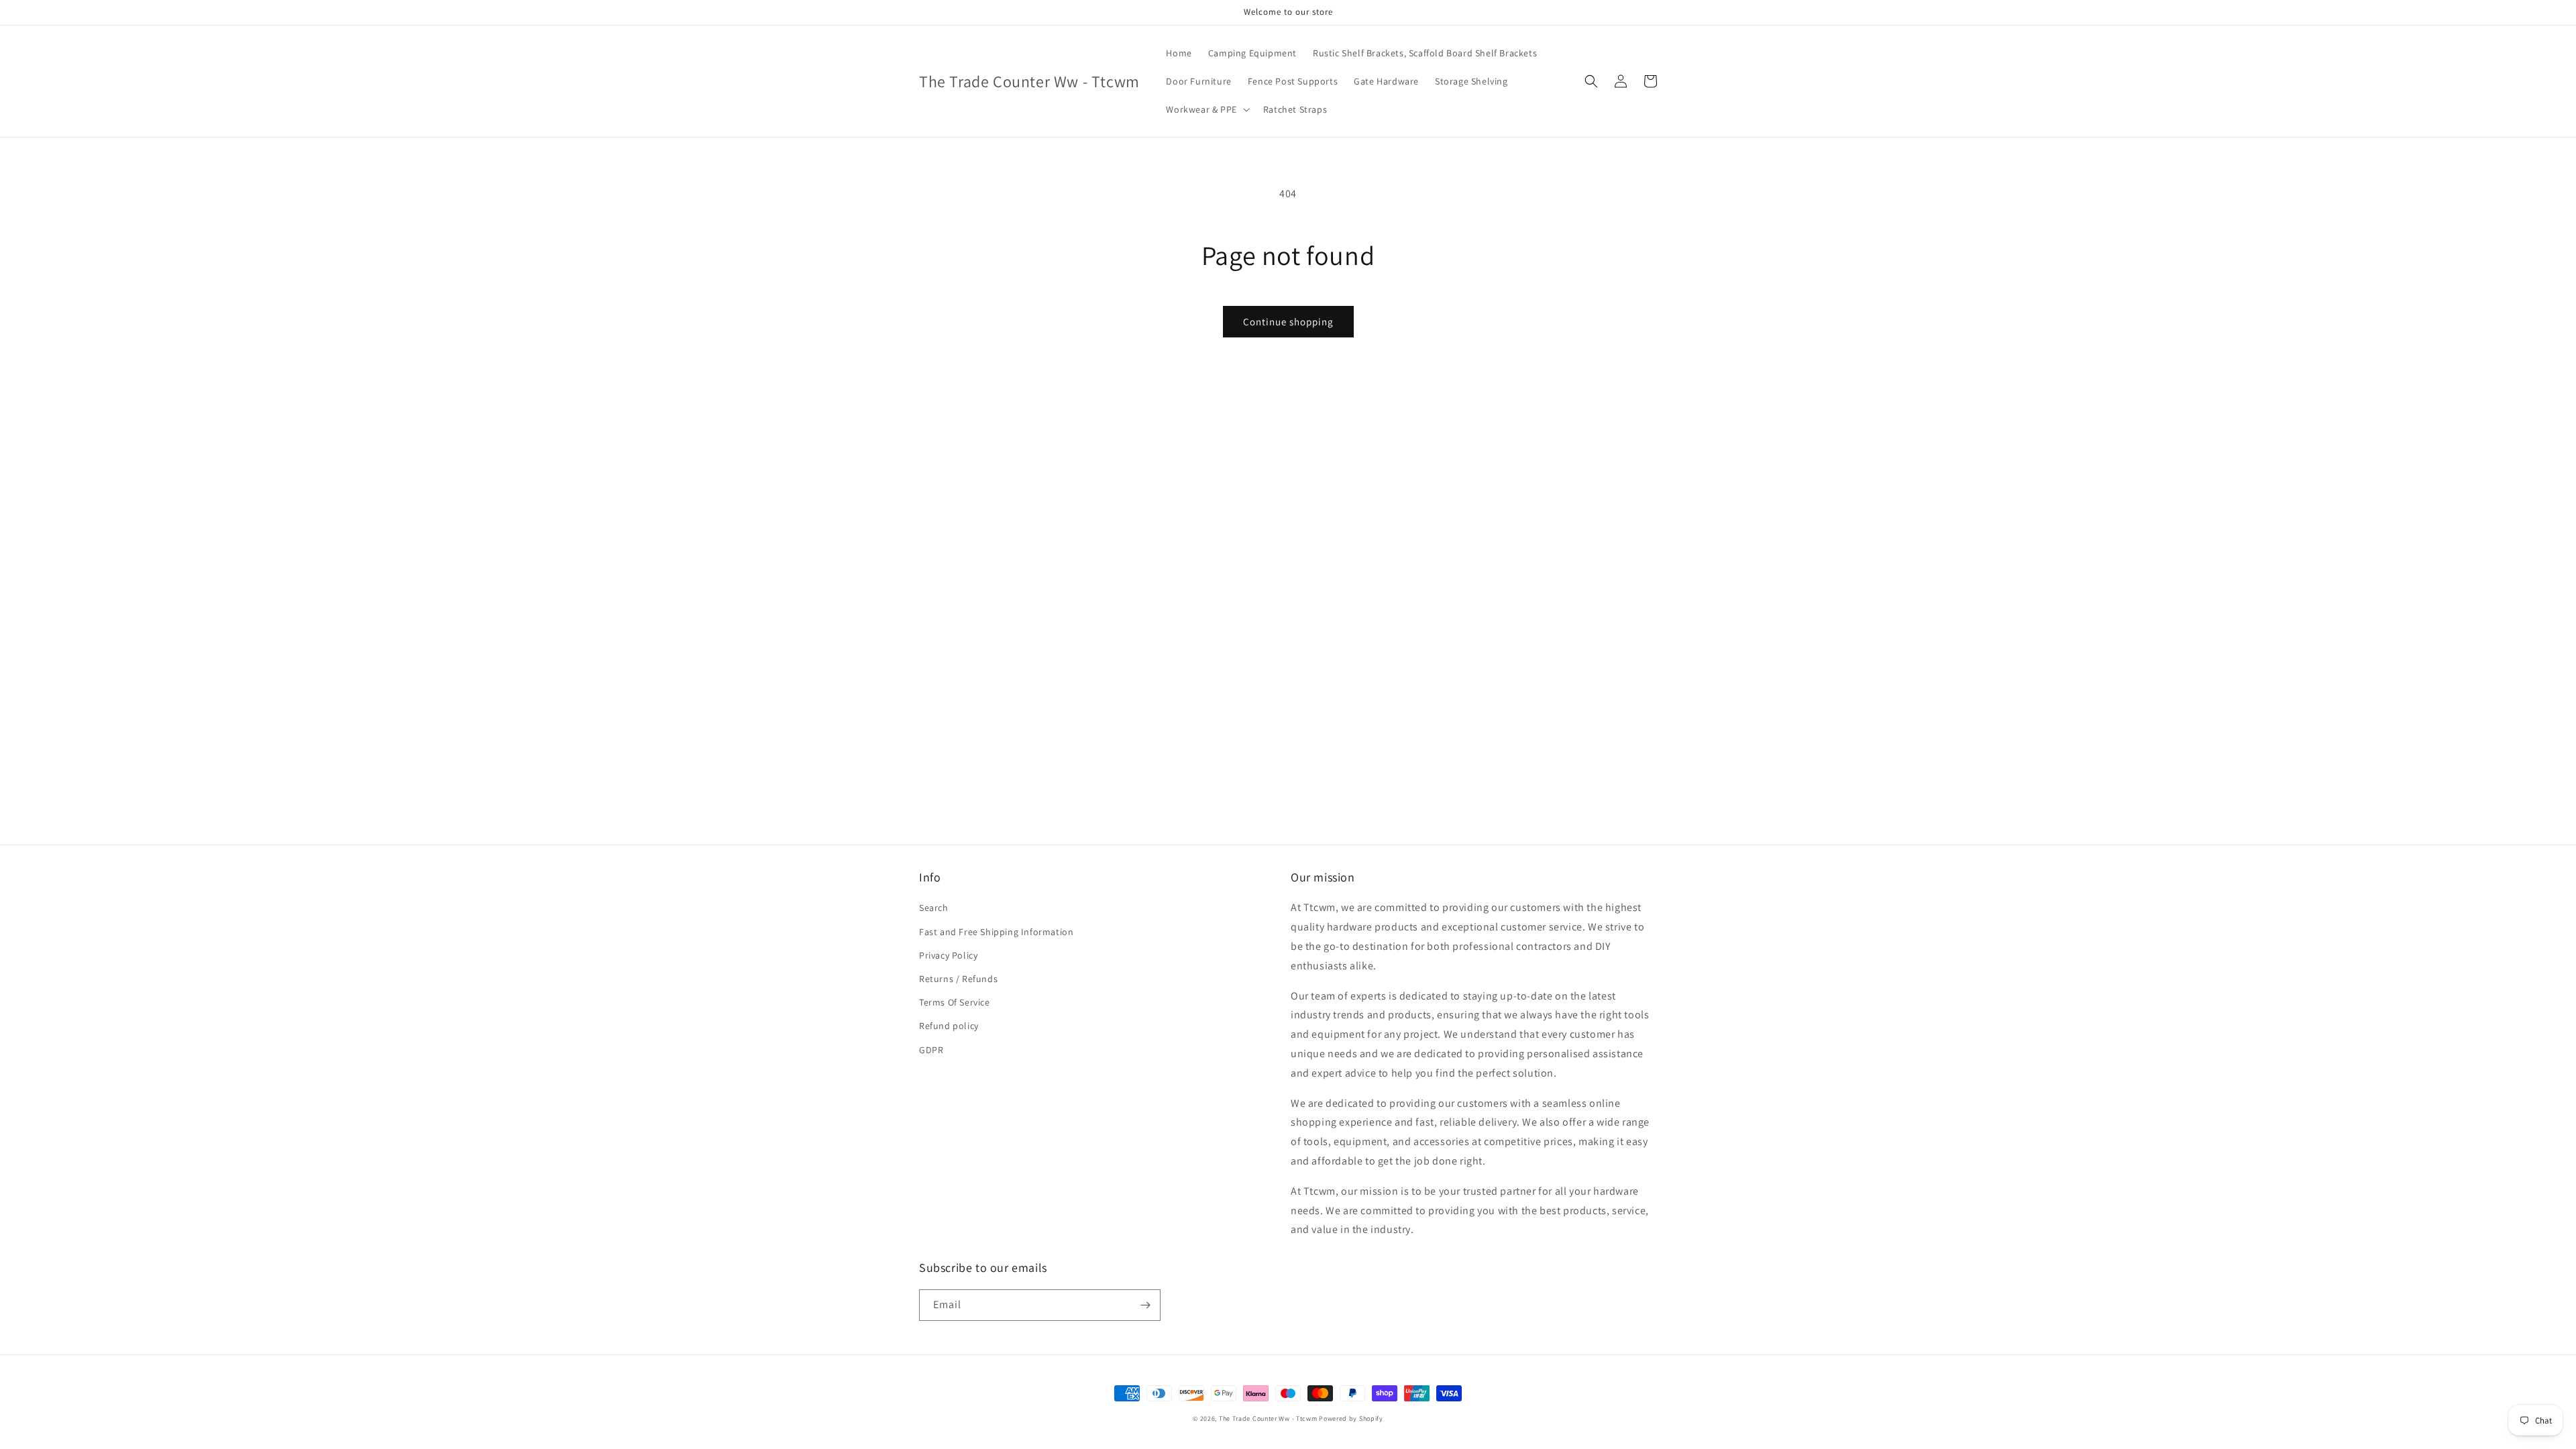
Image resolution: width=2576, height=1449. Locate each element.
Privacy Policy (948, 955)
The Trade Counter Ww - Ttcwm (1268, 1418)
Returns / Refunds (958, 979)
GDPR (931, 1050)
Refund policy (949, 1026)
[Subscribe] (1145, 1305)
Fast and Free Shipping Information (996, 932)
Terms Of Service (955, 1002)
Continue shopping (1288, 322)
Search (934, 908)
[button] (1206, 109)
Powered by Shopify (1351, 1418)
